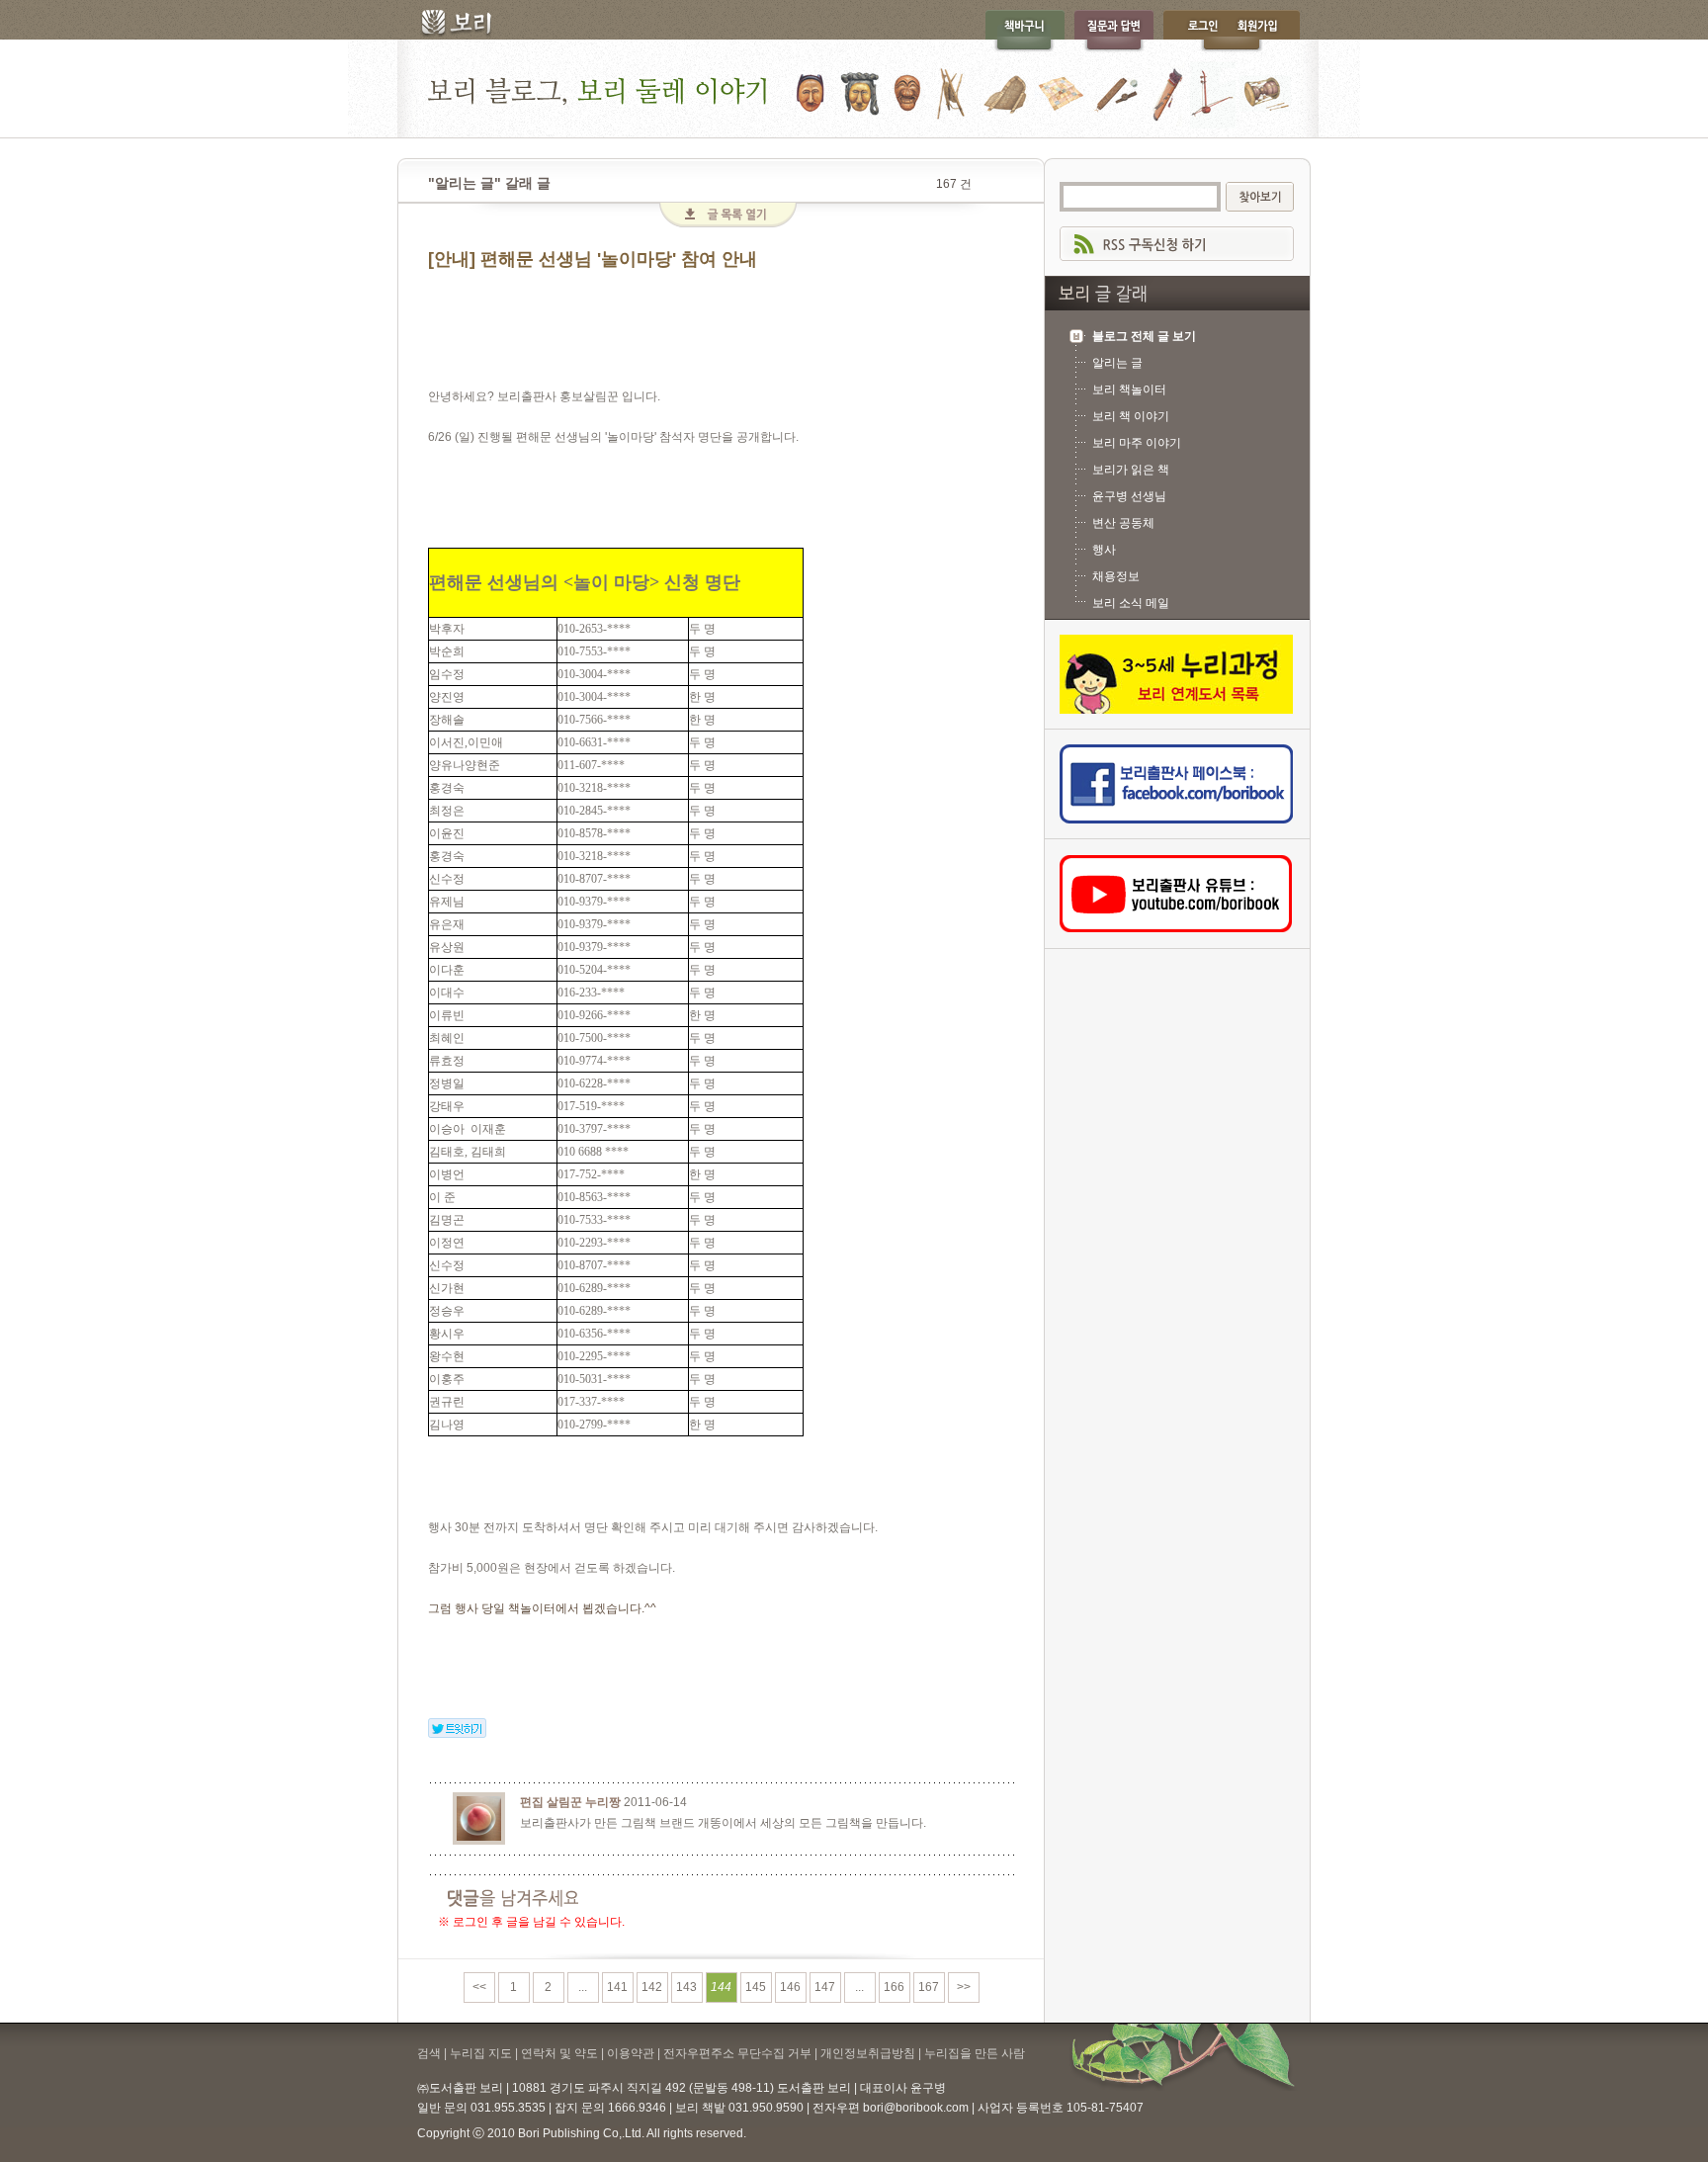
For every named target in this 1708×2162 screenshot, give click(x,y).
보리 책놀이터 (1129, 389)
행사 (1104, 550)
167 (929, 1987)
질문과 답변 (1114, 31)
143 (686, 1987)
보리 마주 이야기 (1137, 443)
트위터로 (457, 1728)
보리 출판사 (449, 25)
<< (479, 1987)
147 (825, 1987)
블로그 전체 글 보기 (1144, 336)
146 (790, 1987)
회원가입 (1267, 31)
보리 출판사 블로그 (854, 88)
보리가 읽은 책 (1131, 470)
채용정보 (1116, 576)
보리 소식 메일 (1131, 603)
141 (617, 1987)
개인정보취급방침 (868, 2053)
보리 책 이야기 (1131, 416)
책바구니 (1025, 31)
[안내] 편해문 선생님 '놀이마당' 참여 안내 (593, 259)
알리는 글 (1117, 363)
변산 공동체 (1123, 523)
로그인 (1198, 31)
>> (964, 1987)
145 (756, 1987)
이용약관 (631, 2053)
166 (894, 1987)
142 (652, 1987)
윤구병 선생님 (1129, 496)
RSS (1177, 244)
